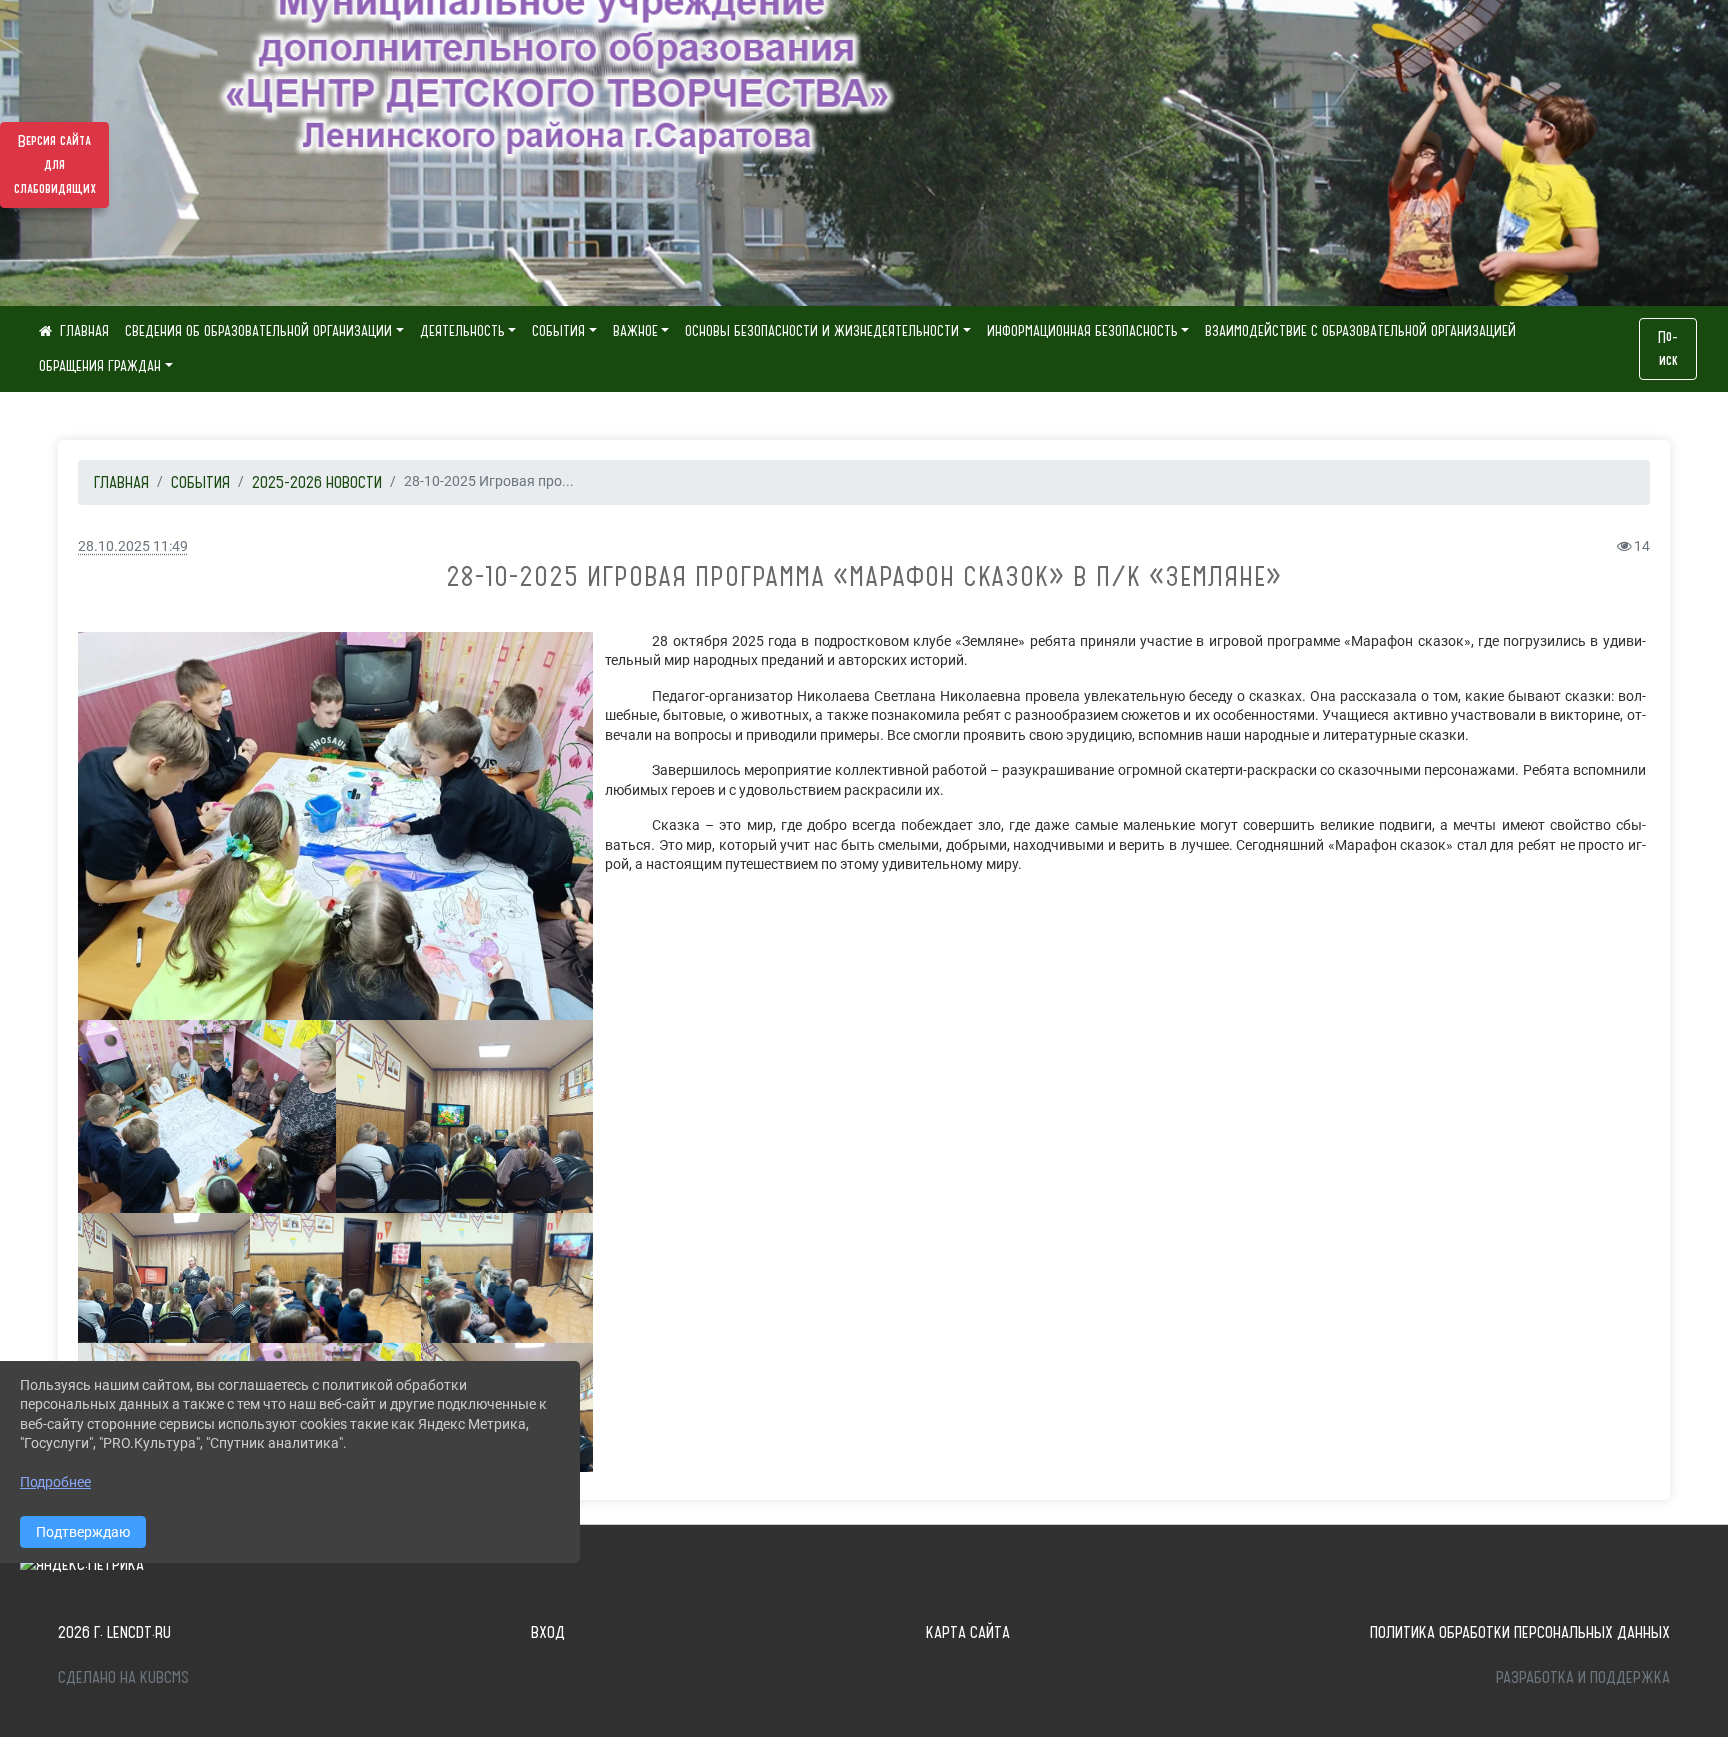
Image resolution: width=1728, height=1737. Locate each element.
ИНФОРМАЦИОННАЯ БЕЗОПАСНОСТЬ (1082, 331)
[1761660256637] (464, 1117)
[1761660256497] (335, 826)
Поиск (1668, 349)
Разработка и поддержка (1583, 1677)
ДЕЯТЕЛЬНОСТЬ (462, 331)
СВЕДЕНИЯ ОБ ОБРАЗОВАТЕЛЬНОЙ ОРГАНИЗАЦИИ (258, 331)
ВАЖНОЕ (635, 331)
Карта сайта (968, 1632)
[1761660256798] (164, 1277)
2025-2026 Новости (317, 482)
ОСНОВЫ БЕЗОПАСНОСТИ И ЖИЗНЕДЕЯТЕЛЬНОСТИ (822, 331)
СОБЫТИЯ (558, 331)
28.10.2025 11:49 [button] (133, 546)
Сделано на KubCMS (123, 1677)
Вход (548, 1632)
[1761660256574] (206, 1117)
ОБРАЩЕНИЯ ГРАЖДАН (100, 366)
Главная (121, 482)
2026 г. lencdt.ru (114, 1632)
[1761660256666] (507, 1277)
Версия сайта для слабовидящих (55, 165)
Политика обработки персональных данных (1520, 1632)
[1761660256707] (336, 1277)
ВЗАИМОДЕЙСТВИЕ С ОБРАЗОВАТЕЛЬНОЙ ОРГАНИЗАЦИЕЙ (1360, 331)
